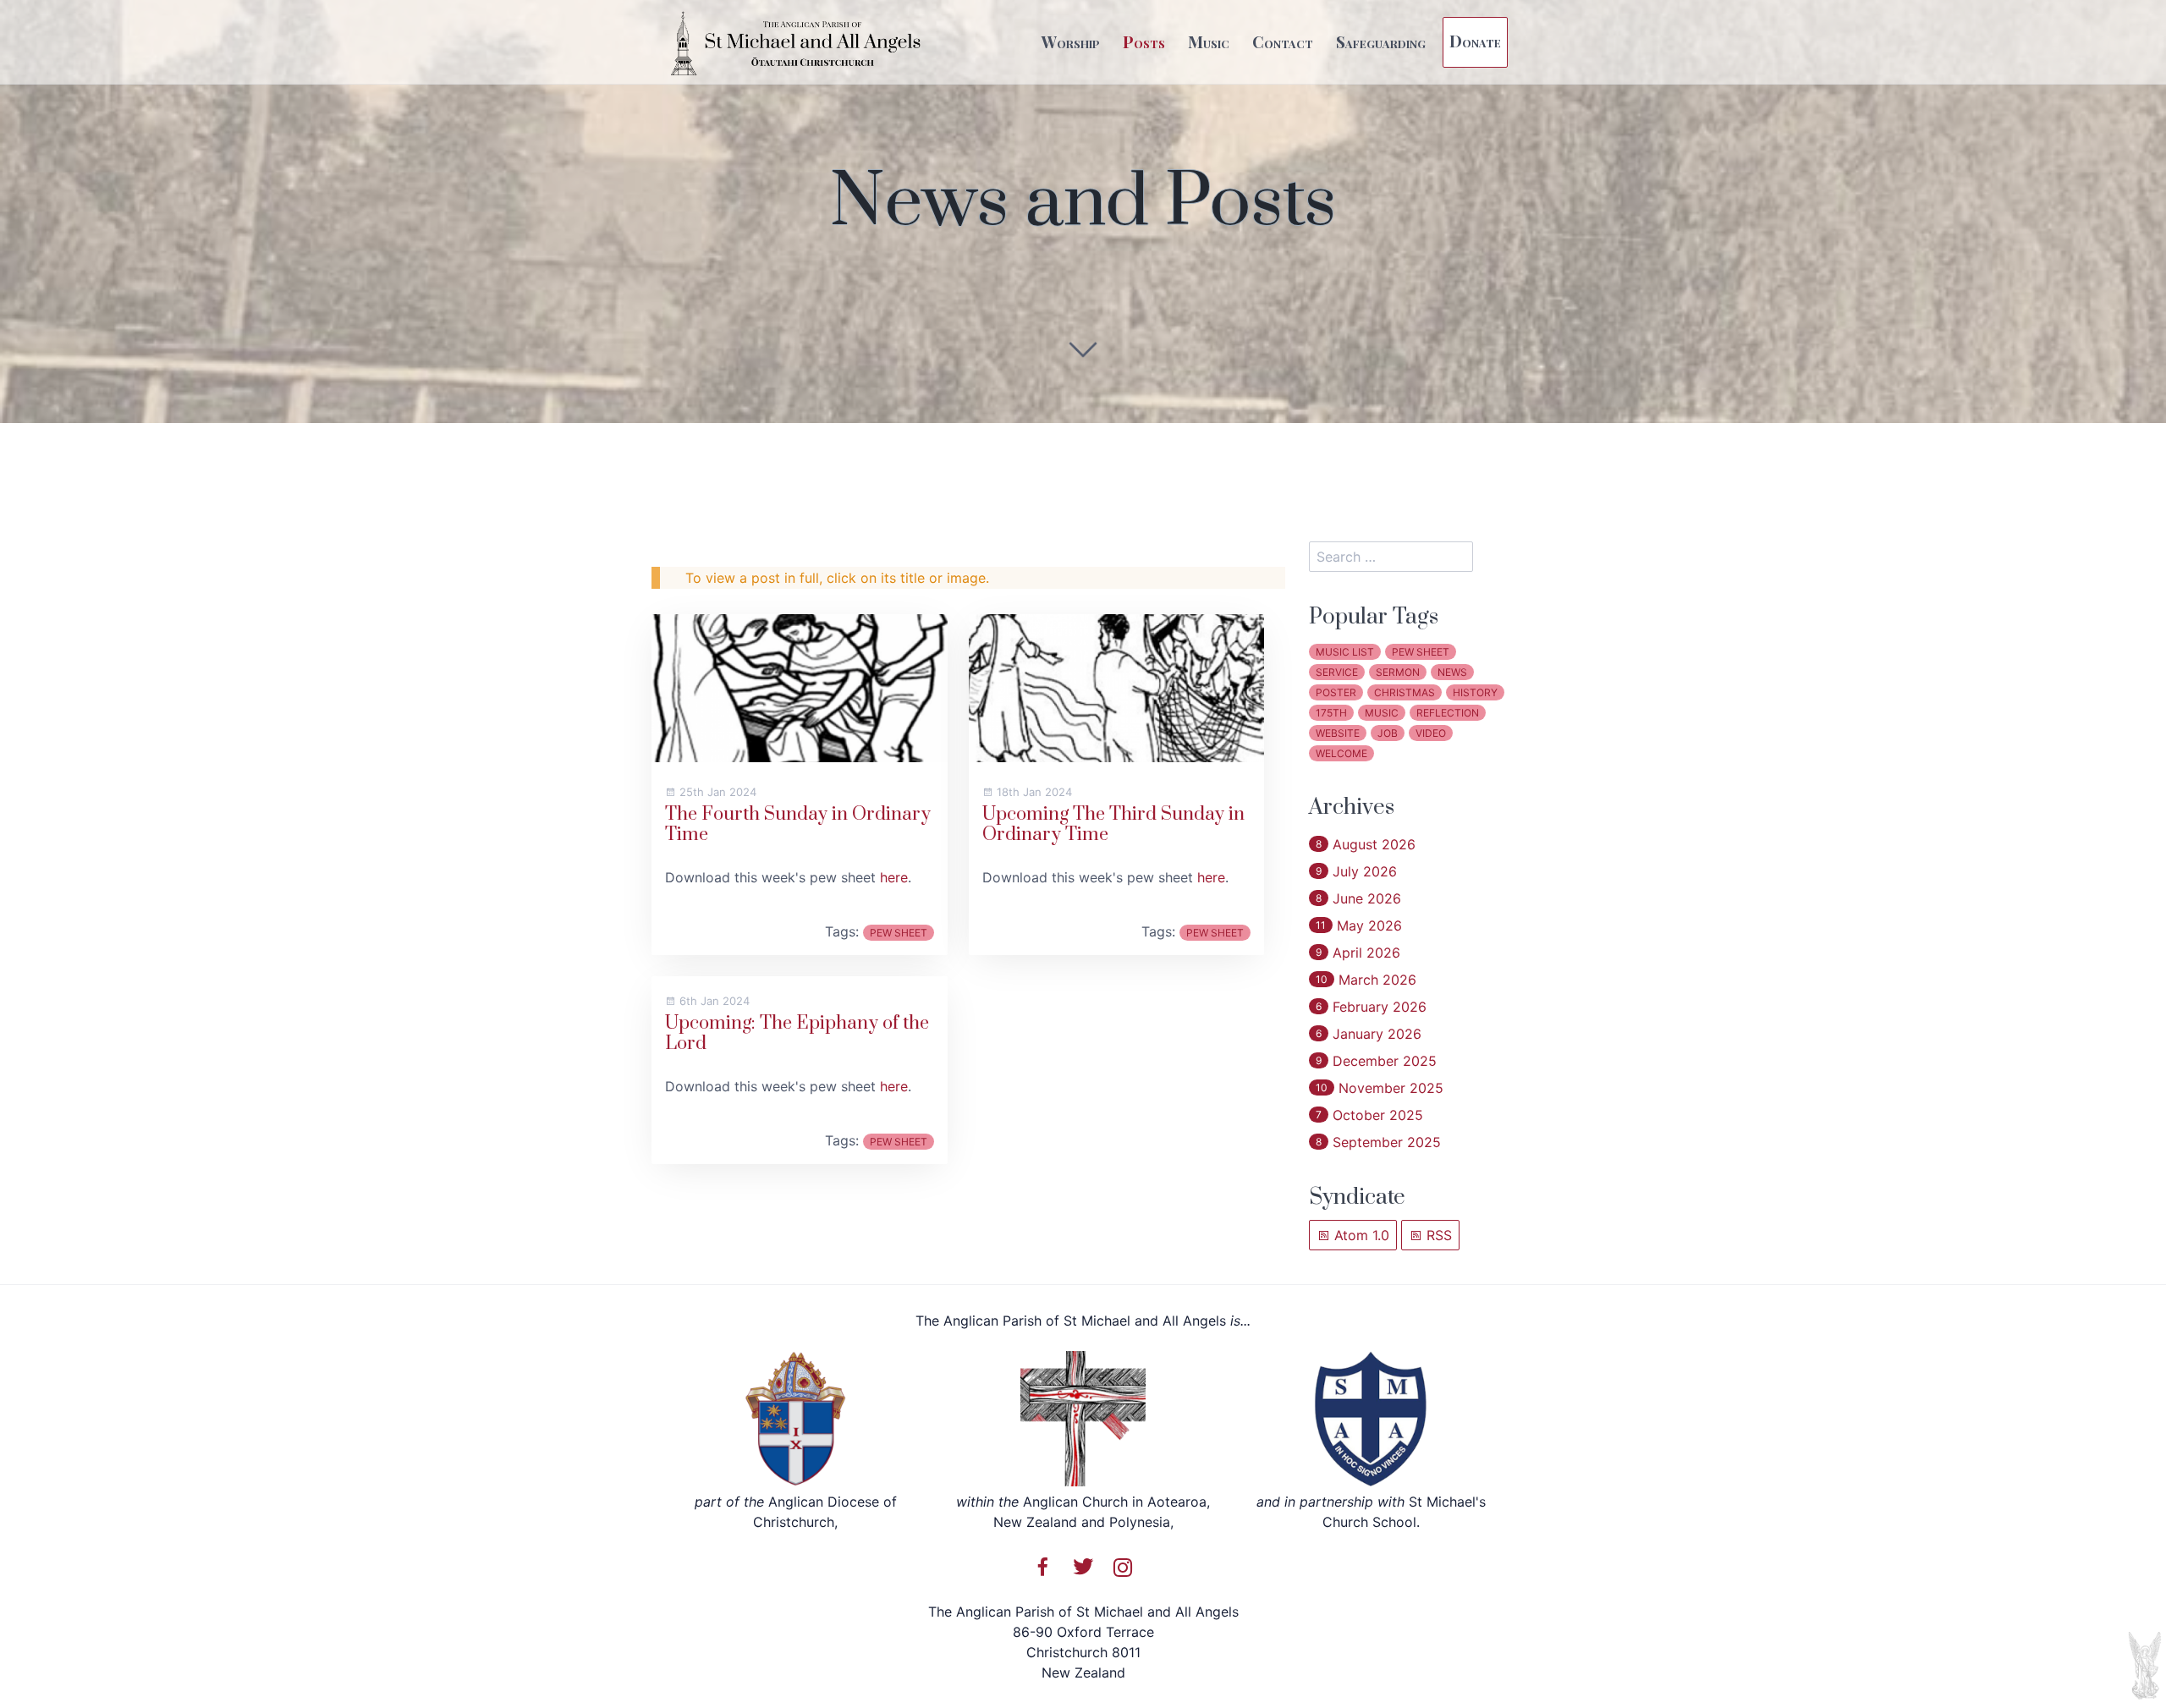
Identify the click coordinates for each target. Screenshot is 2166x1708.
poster (1336, 692)
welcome (1341, 753)
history (1475, 692)
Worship (1071, 41)
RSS (1437, 1235)
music (1382, 713)
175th (1331, 713)
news (1452, 672)
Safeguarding (1381, 41)
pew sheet (899, 933)
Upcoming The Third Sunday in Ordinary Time (1113, 824)
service (1337, 672)
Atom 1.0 (1360, 1235)
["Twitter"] (1083, 1567)
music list (1345, 652)
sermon (1398, 672)
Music (1209, 41)
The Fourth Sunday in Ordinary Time (798, 824)
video (1431, 733)
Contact (1283, 41)
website (1338, 733)
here (894, 877)
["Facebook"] (1043, 1567)
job (1388, 733)
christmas (1405, 692)
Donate (1475, 41)
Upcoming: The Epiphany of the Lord (797, 1033)
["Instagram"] (1123, 1567)
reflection (1448, 713)
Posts (1144, 41)
